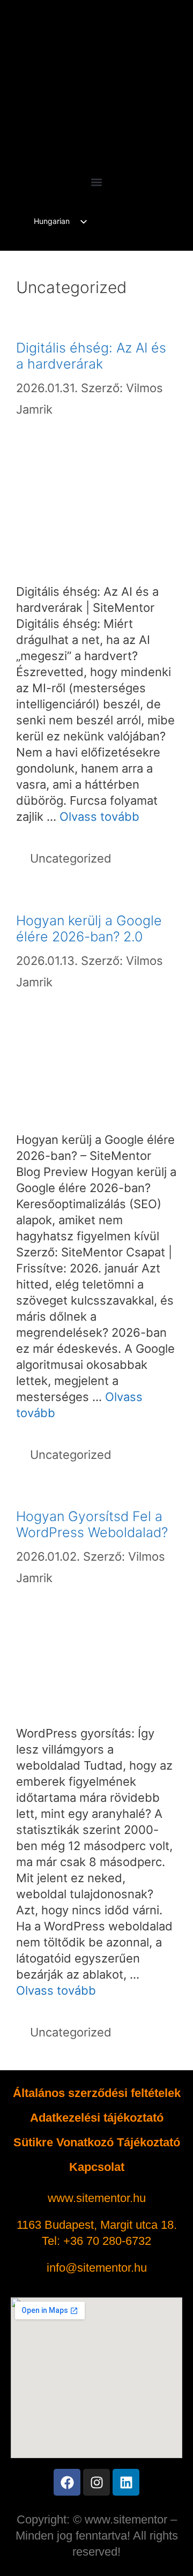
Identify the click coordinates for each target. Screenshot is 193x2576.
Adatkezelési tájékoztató (97, 2118)
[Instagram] (96, 2482)
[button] (97, 182)
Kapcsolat (97, 2167)
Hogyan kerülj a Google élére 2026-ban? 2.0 (89, 928)
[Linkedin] (126, 2482)
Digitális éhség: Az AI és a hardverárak (91, 356)
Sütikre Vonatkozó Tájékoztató (97, 2142)
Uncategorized (71, 858)
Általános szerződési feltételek (97, 2093)
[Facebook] (67, 2482)
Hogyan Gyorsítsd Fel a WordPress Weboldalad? (92, 1524)
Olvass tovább (99, 817)
